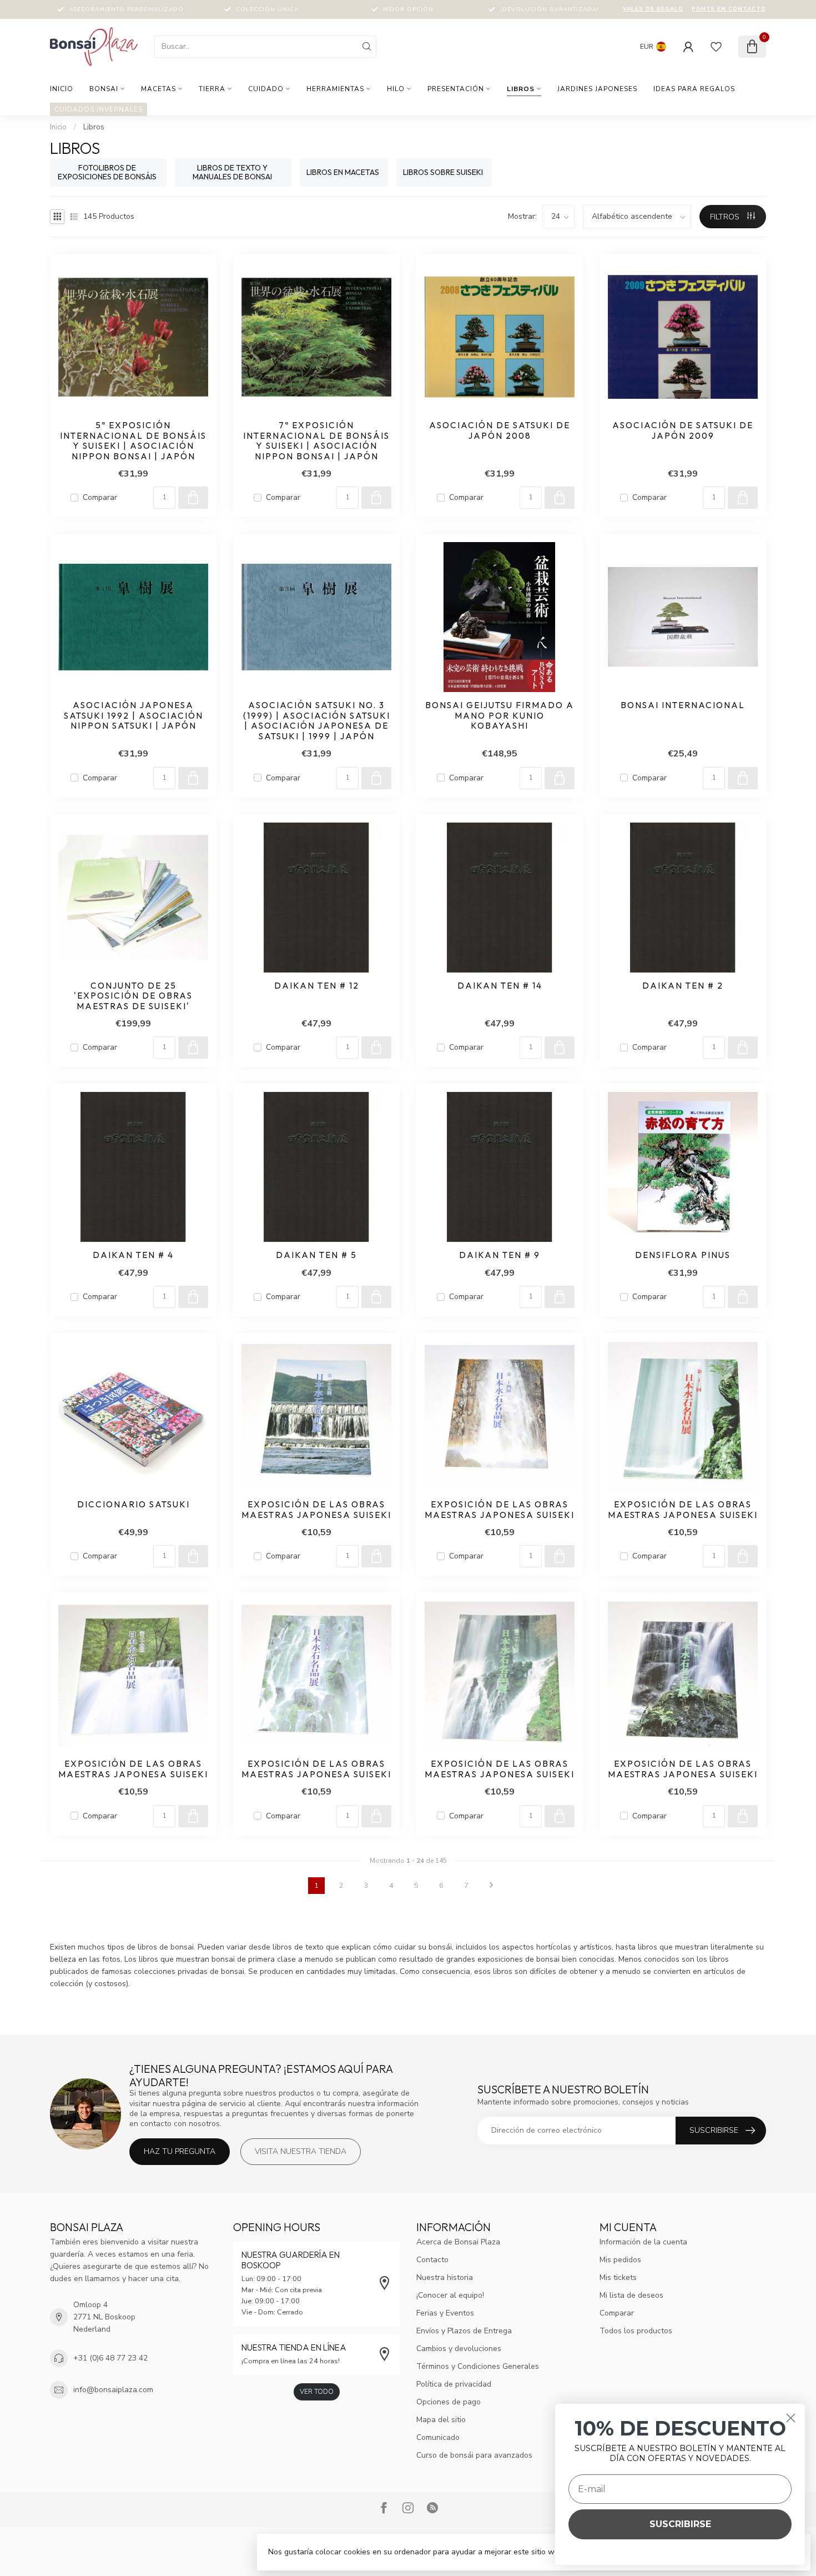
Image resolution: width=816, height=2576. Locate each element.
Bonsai (104, 89)
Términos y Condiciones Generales (478, 2366)
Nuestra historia (445, 2277)
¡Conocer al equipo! (450, 2295)
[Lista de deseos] (716, 47)
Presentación (456, 89)
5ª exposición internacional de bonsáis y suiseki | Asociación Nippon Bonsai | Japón (133, 441)
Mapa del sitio (441, 2420)
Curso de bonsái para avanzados (474, 2455)
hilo (396, 89)
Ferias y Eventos (445, 2313)
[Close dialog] (791, 2418)
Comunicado (438, 2437)
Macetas (158, 89)
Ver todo (317, 2392)
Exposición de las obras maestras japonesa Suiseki (316, 1510)
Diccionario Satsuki (134, 1505)
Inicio (62, 89)
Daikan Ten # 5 (316, 1255)
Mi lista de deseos (631, 2295)
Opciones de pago (449, 2402)
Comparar (100, 497)
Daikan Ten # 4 (133, 1255)
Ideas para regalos (694, 89)
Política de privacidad (454, 2384)
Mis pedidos (620, 2260)
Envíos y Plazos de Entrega (464, 2331)
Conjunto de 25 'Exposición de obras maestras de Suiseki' (133, 996)
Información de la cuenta (643, 2242)
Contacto (432, 2260)
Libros (521, 89)
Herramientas (335, 89)
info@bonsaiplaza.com (113, 2390)
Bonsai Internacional (683, 705)
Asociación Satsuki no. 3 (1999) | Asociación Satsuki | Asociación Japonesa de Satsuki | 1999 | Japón (317, 721)
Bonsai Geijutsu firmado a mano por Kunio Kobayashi (500, 716)
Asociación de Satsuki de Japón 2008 (500, 430)
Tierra (212, 89)
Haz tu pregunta (180, 2151)
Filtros (726, 217)
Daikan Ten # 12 (317, 986)
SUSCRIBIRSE (680, 2524)
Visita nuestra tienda (301, 2151)
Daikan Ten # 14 (500, 986)
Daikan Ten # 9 (500, 1255)
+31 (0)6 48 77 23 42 (110, 2358)
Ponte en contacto (729, 9)
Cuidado (266, 89)
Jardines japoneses (597, 89)
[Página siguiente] (491, 1886)
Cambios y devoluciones (459, 2349)
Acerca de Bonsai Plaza (458, 2242)
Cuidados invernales (99, 109)
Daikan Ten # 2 (683, 986)
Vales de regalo (653, 9)
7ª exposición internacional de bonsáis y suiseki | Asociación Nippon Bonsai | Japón (316, 441)
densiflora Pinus (683, 1255)
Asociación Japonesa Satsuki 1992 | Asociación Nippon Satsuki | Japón (134, 716)
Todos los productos (636, 2331)
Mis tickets (618, 2277)
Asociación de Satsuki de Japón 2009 (683, 430)
